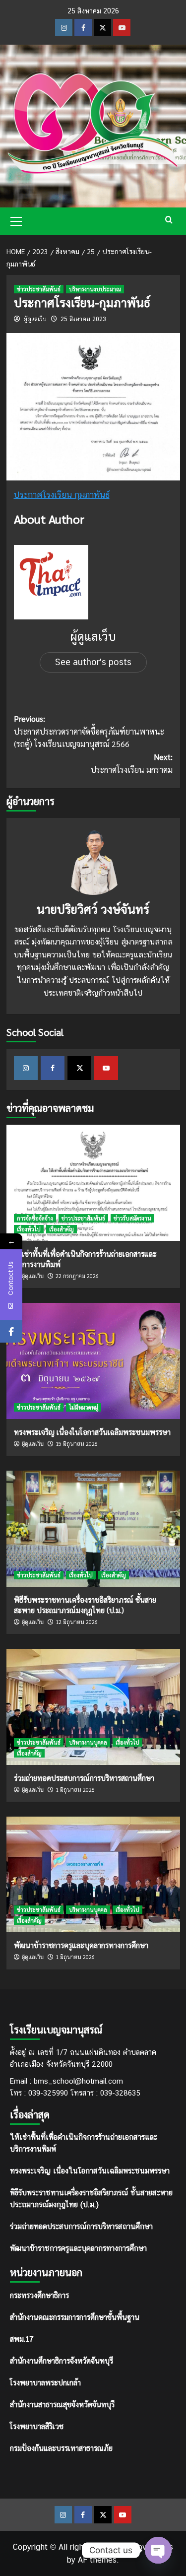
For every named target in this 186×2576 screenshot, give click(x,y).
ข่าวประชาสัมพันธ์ (39, 289)
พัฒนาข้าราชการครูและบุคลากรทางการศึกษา (81, 1945)
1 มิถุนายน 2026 (75, 1790)
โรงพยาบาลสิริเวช (37, 2426)
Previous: (89, 731)
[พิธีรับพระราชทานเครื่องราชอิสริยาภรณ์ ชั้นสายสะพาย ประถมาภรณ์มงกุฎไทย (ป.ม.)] (93, 1528)
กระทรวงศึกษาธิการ (39, 2295)
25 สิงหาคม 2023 (83, 319)
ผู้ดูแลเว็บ (35, 319)
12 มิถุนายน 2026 (77, 1622)
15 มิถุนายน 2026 (77, 1444)
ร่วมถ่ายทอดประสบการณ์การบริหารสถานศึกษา (84, 1778)
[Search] (169, 220)
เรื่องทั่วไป (29, 1229)
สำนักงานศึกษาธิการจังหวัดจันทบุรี (62, 2360)
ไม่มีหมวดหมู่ (84, 1407)
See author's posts (93, 662)
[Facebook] (11, 1331)
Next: (132, 763)
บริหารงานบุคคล (88, 1742)
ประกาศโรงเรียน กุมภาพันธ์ (62, 495)
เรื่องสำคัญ (62, 1229)
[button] (16, 220)
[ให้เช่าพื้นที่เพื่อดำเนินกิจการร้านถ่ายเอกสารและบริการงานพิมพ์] (93, 1183)
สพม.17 (22, 2339)
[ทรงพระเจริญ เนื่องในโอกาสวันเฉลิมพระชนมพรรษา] (93, 1361)
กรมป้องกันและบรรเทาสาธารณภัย (61, 2448)
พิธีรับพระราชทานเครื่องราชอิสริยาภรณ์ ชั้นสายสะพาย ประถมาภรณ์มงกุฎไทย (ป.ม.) (91, 2199)
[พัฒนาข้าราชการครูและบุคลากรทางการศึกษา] (93, 1874)
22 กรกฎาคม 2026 (77, 1276)
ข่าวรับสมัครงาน (132, 1218)
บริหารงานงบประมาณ (95, 289)
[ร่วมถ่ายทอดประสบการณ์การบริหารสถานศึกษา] (93, 1707)
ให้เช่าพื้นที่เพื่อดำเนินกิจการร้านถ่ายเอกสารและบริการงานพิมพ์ (84, 2143)
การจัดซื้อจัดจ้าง (35, 1218)
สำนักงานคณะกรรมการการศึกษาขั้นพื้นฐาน (75, 2317)
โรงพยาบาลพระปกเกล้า (45, 2382)
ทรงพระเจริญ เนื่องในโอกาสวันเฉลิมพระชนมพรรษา (92, 1432)
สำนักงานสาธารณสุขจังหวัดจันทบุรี (62, 2404)
